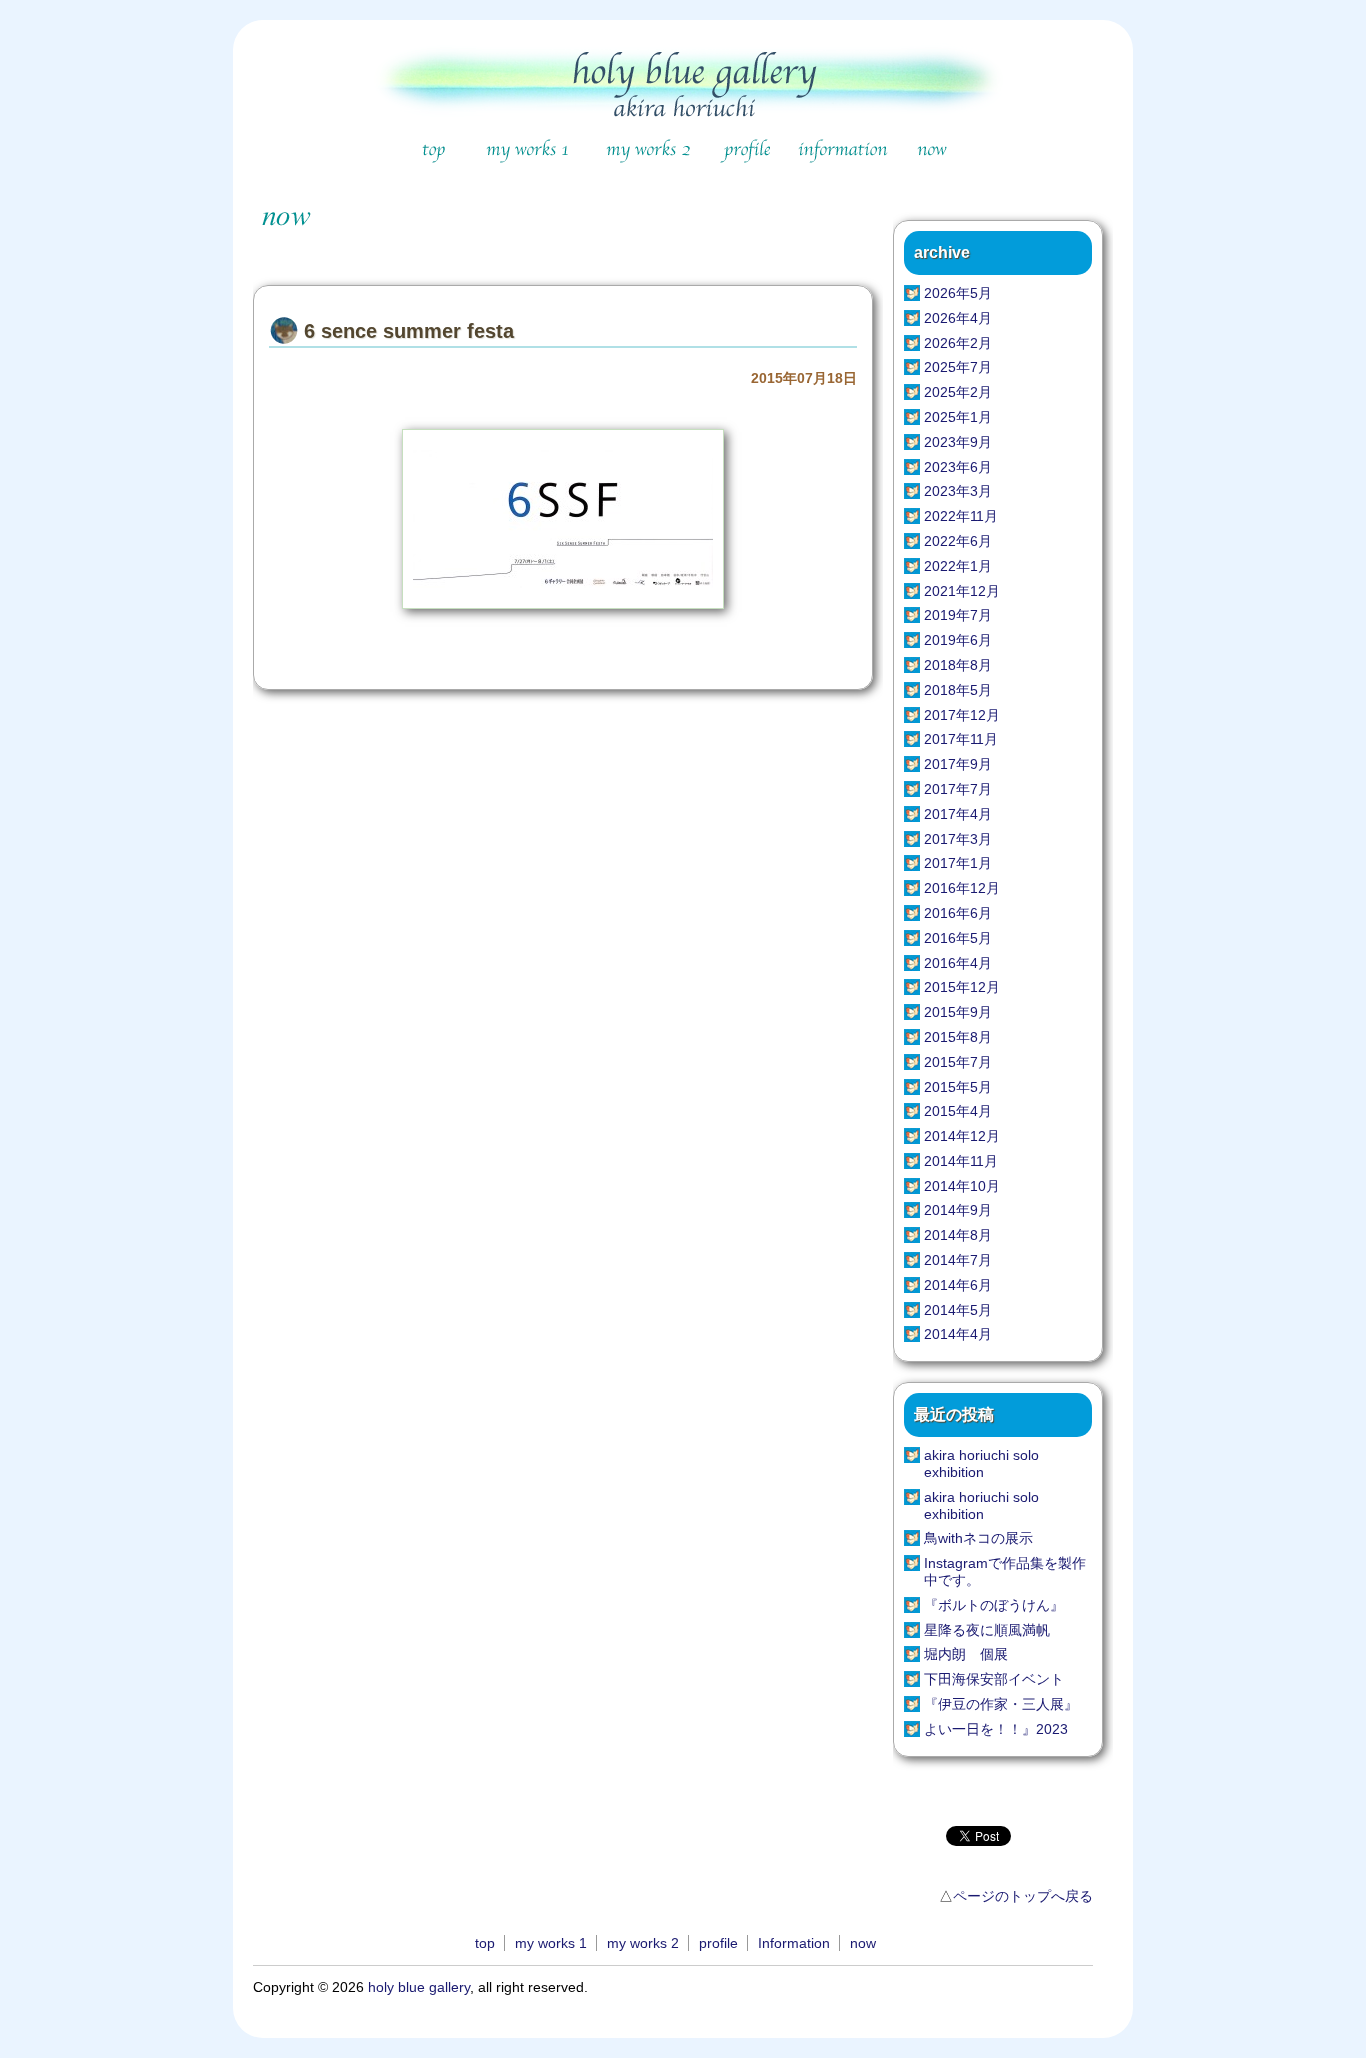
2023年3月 (958, 491)
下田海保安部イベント (994, 1679)
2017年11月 (961, 739)
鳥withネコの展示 (978, 1538)
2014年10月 (962, 1186)
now (863, 1943)
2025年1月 (958, 417)
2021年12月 (962, 591)
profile (718, 1943)
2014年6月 (958, 1285)
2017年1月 (958, 863)
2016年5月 (958, 938)
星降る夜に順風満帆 (987, 1630)
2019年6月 (958, 640)
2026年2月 (958, 343)
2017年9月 (958, 764)
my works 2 (643, 1943)
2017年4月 (958, 814)
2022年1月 (958, 566)
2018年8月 (958, 665)
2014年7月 (958, 1260)
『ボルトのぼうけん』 (994, 1605)
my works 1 (551, 1943)
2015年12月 (962, 987)
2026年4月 (958, 318)
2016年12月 (962, 888)
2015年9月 (958, 1012)
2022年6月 (958, 541)
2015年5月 (958, 1087)
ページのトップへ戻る (1023, 1896)
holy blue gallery (419, 1987)
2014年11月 (961, 1161)
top (485, 1943)
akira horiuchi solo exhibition (981, 1463)
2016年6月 (958, 913)
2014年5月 (958, 1310)
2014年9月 (958, 1210)
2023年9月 (958, 442)
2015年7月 (958, 1062)
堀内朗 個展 (966, 1654)
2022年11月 (961, 516)
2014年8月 (958, 1235)
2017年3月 (958, 839)
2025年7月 (958, 367)
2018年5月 (958, 690)
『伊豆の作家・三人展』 (1001, 1704)
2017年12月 (962, 715)
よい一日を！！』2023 (996, 1729)
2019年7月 (958, 615)
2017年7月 (958, 789)
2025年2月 (958, 392)
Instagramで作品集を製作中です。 (1005, 1571)
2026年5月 (958, 293)
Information (794, 1943)
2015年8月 (958, 1037)
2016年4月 (958, 963)
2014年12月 (962, 1136)
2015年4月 (958, 1111)
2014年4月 (958, 1334)
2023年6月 (958, 467)
